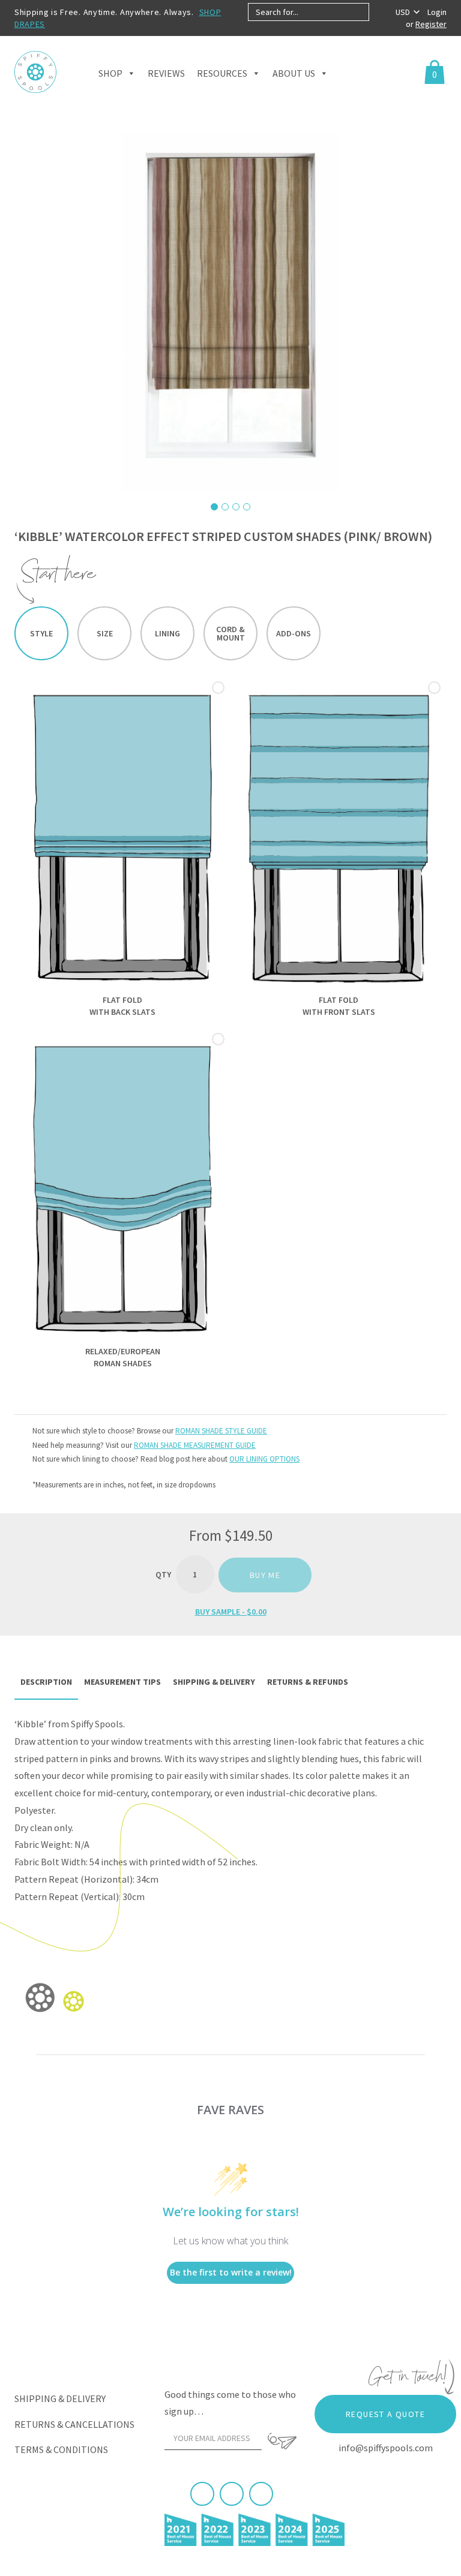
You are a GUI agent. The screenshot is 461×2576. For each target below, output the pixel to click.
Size (105, 633)
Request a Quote (385, 2414)
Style (41, 633)
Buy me (265, 1575)
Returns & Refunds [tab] (308, 1682)
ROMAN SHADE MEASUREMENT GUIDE (195, 1445)
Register (431, 24)
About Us (294, 73)
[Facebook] (202, 2494)
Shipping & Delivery (60, 2398)
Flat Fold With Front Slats (339, 1006)
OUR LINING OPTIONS (264, 1459)
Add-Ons (294, 633)
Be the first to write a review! (231, 2272)
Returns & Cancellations (74, 2424)
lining (167, 633)
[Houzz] (261, 2494)
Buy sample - (231, 1612)
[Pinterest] (232, 2494)
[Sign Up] (282, 2441)
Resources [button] (222, 73)
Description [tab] (46, 1682)
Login (437, 12)
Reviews (166, 73)
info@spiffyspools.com (386, 2448)
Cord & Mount (230, 633)
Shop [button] (110, 73)
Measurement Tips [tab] (122, 1682)
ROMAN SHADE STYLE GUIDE (221, 1431)
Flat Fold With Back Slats (122, 1006)
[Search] (379, 12)
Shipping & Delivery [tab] (214, 1682)
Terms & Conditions (61, 2449)
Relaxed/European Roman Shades (123, 1357)
